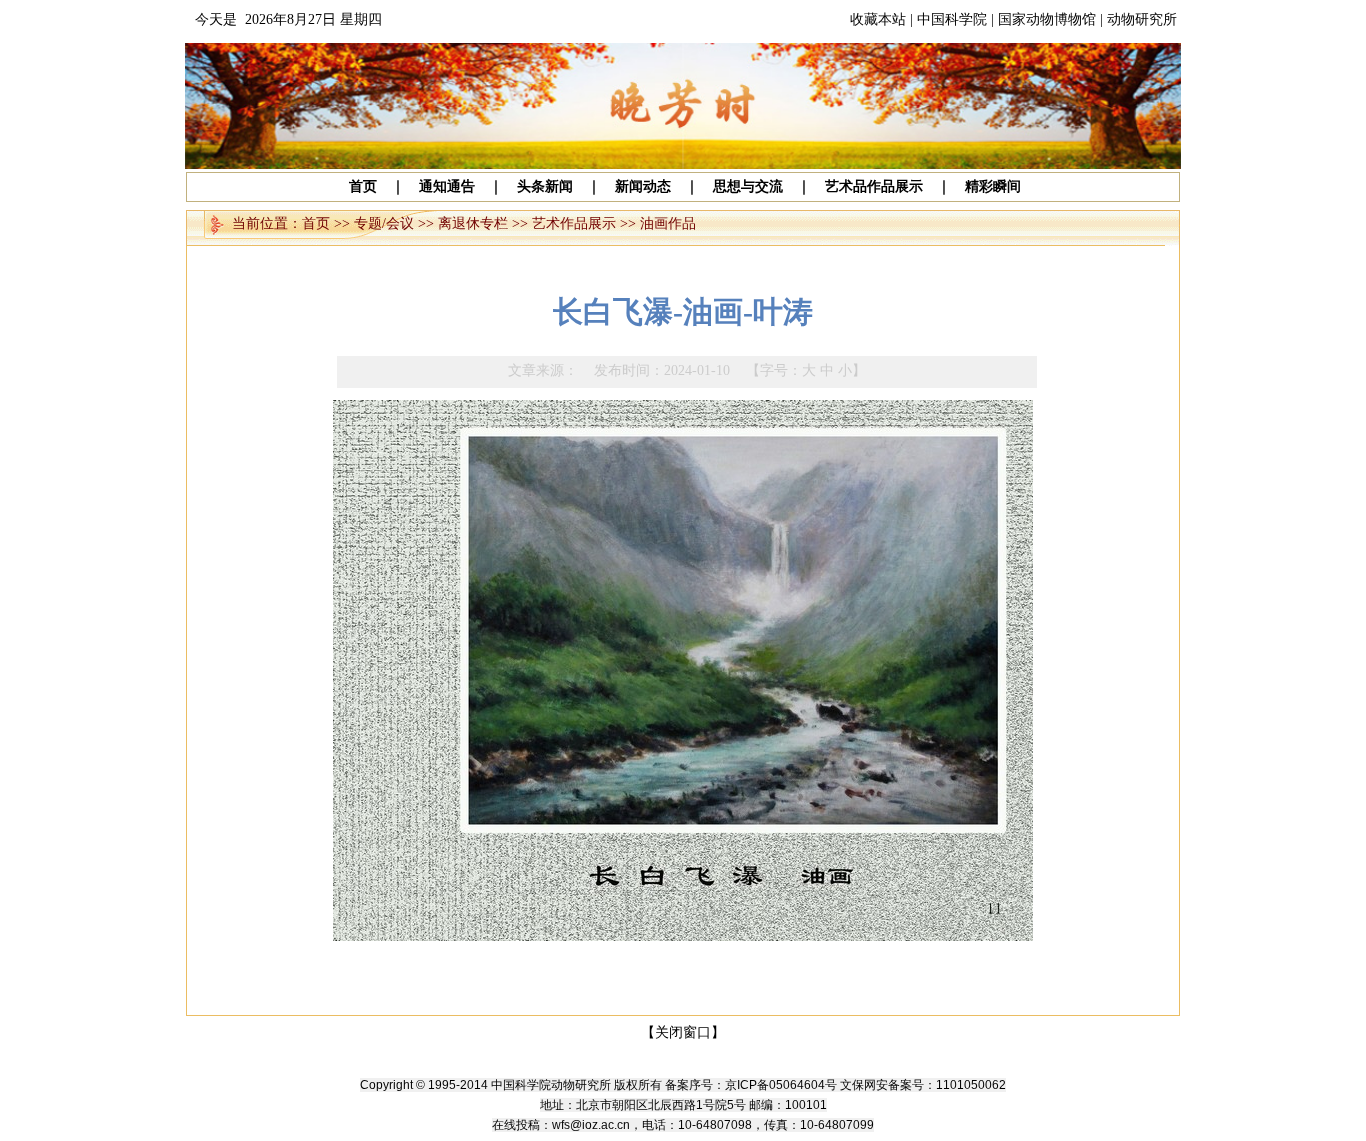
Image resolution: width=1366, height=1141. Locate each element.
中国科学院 (952, 19)
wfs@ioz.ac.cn (591, 1125)
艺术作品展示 (574, 223)
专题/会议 (384, 223)
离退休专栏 (473, 223)
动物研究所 (1142, 19)
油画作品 (668, 223)
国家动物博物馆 (1047, 19)
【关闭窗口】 (683, 1032)
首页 (316, 223)
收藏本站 (878, 19)
